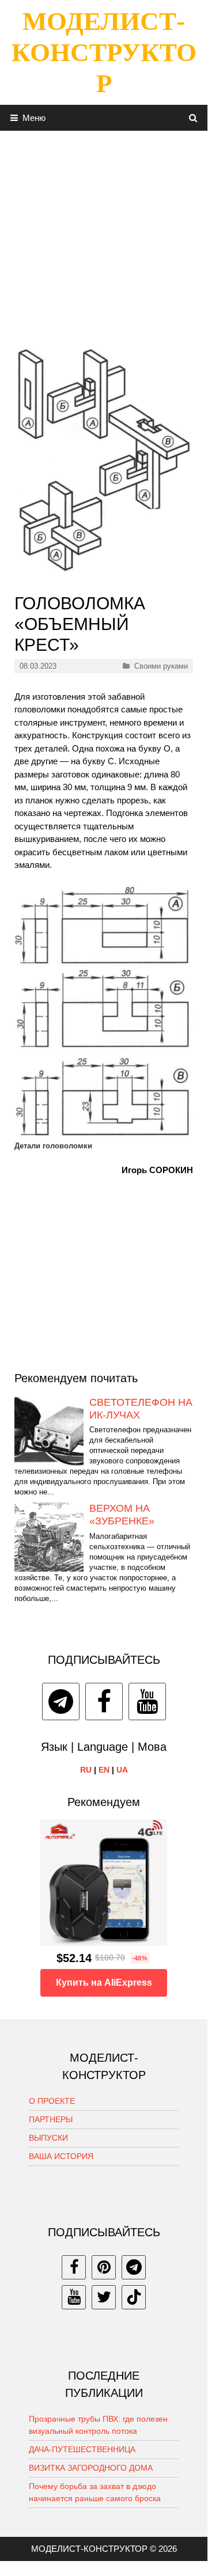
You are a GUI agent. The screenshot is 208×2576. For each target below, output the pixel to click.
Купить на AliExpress (104, 1983)
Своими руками (161, 666)
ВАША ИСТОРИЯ (61, 2156)
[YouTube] (147, 1701)
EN (104, 1770)
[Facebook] (104, 1701)
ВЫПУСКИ (48, 2138)
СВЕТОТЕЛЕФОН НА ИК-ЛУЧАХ (141, 1409)
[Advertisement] (104, 234)
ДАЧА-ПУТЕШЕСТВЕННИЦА (82, 2449)
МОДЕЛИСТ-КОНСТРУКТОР (104, 52)
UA (122, 1770)
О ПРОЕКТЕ (52, 2101)
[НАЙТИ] (193, 118)
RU (86, 1770)
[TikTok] (134, 2297)
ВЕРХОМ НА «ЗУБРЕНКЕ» (122, 1515)
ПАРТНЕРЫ (51, 2119)
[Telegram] (61, 1701)
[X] (104, 2297)
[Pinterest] (104, 2267)
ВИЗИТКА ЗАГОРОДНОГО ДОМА (91, 2468)
